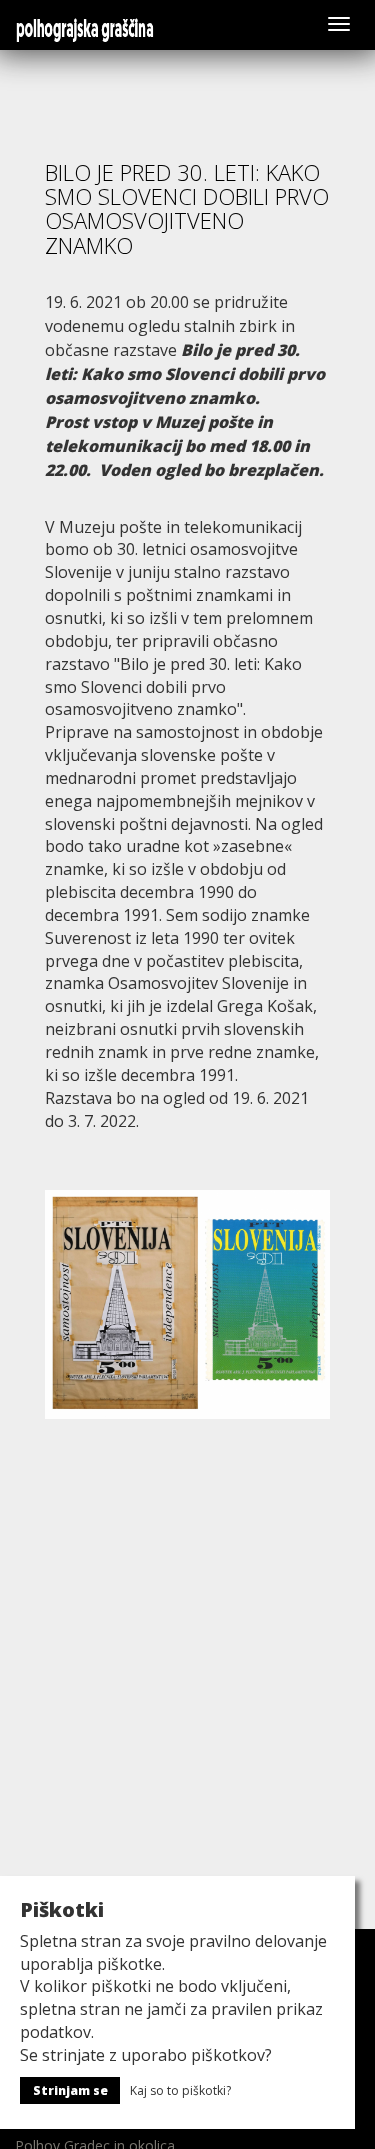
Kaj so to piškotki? (180, 2090)
